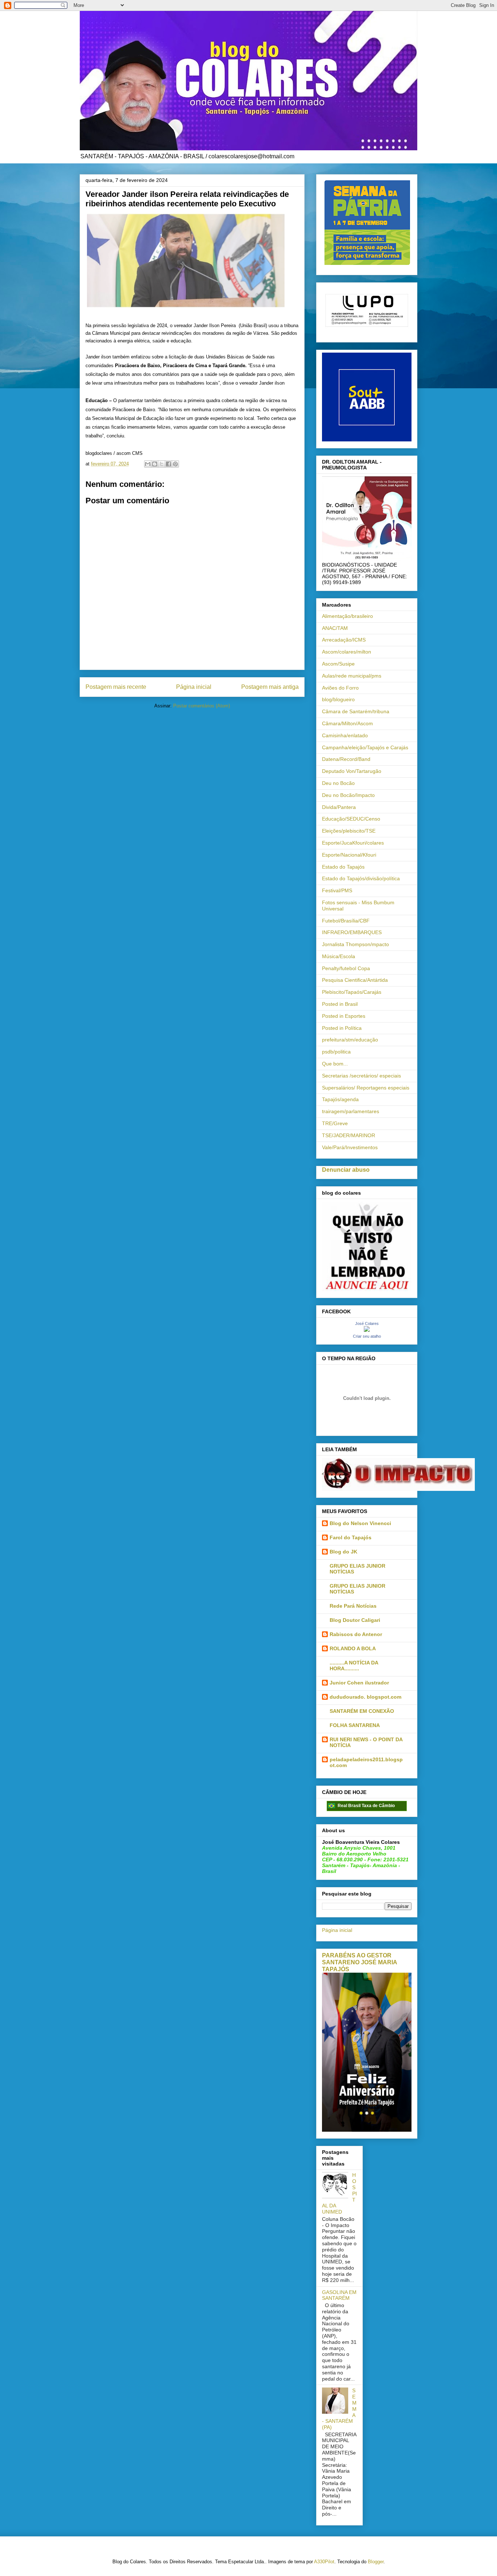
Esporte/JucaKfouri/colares (353, 843)
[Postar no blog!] (155, 464)
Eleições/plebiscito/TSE (349, 831)
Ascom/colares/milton (347, 652)
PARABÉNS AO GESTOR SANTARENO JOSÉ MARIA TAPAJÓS (359, 1962)
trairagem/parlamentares (351, 1111)
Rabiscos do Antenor (356, 1634)
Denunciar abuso (346, 1170)
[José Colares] (367, 1330)
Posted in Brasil (340, 1004)
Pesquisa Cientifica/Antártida (355, 980)
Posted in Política (342, 1028)
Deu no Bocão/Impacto (348, 795)
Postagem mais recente (116, 687)
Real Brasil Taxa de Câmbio (366, 1806)
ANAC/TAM (335, 628)
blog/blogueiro (338, 699)
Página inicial (194, 687)
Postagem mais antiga (270, 687)
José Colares (367, 1323)
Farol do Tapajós (351, 1537)
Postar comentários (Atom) (202, 706)
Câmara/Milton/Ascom (347, 723)
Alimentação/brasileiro (347, 616)
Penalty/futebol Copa (346, 968)
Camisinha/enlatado (345, 735)
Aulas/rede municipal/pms (352, 676)
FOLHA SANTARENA (355, 1725)
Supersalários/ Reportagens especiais (366, 1088)
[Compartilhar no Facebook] (168, 464)
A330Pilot (324, 2562)
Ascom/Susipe (338, 664)
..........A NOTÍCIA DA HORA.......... (354, 1666)
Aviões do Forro (340, 688)
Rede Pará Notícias (353, 1606)
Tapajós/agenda (340, 1099)
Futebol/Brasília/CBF (346, 921)
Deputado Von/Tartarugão (352, 771)
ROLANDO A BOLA (353, 1648)
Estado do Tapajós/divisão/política (361, 878)
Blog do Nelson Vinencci (360, 1523)
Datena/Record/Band (346, 759)
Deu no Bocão (338, 783)
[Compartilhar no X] (162, 464)
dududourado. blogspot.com (365, 1697)
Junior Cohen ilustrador (359, 1683)
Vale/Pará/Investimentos (350, 1147)
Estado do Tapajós (343, 867)
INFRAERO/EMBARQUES (352, 932)
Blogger (376, 2562)
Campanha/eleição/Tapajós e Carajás (365, 747)
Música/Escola (339, 956)
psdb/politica (336, 1052)
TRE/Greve (335, 1123)
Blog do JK (343, 1552)
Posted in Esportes (344, 1016)
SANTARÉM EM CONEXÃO (362, 1711)
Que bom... (335, 1064)
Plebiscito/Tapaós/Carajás (352, 992)
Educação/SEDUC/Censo (351, 819)
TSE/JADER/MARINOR (349, 1135)
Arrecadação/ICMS (344, 640)
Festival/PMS (337, 890)
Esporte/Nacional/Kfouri (349, 855)
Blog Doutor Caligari (355, 1620)
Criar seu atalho (367, 1336)
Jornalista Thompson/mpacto (355, 944)
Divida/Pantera (339, 807)
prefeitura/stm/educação (350, 1040)
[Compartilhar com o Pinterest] (175, 464)
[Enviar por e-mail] (148, 464)
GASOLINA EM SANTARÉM (339, 2295)
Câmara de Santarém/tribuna (356, 711)
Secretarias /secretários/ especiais (361, 1076)
